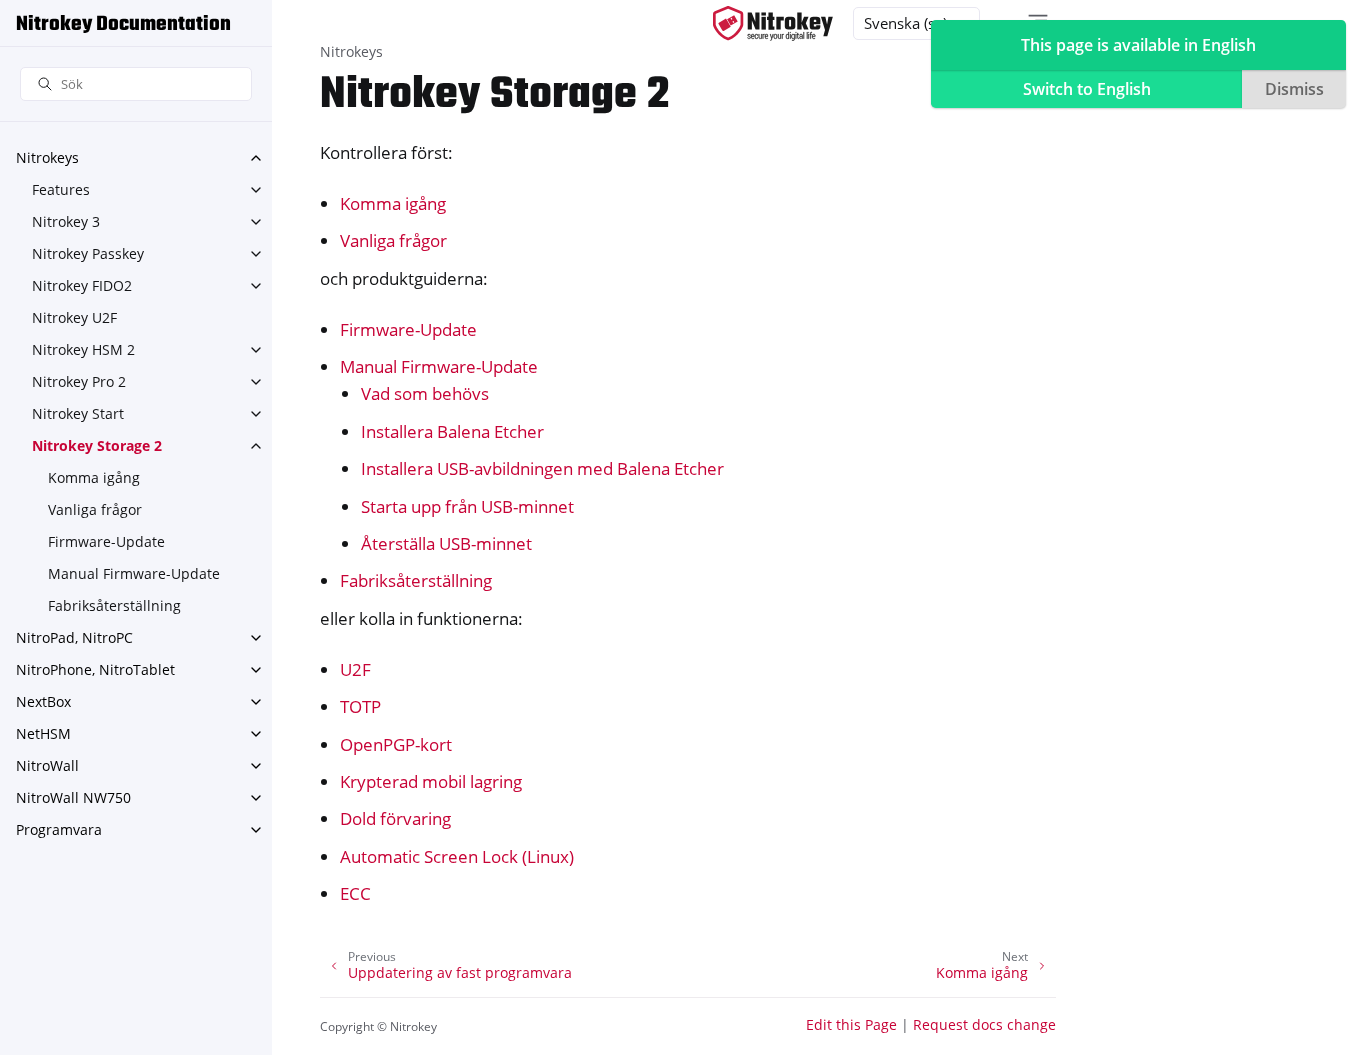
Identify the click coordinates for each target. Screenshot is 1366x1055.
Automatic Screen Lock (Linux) (457, 856)
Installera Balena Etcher (452, 431)
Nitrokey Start (78, 413)
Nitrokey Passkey (88, 253)
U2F (355, 669)
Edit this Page (851, 1024)
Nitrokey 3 (66, 221)
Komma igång (94, 477)
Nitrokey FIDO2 (82, 285)
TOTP (360, 706)
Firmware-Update (106, 541)
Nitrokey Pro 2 (79, 381)
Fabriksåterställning (114, 605)
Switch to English (1087, 89)
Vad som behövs (425, 393)
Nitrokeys (47, 157)
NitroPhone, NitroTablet (95, 669)
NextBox (43, 701)
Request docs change (984, 1024)
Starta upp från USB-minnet (467, 506)
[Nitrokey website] (773, 23)
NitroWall (47, 765)
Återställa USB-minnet (446, 543)
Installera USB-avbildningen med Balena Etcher (542, 468)
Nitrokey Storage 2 (97, 445)
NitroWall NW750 (73, 797)
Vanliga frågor (95, 509)
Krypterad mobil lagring (431, 781)
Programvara (59, 829)
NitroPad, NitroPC (74, 637)
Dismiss (1294, 89)
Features (61, 189)
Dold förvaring (395, 818)
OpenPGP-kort (396, 744)
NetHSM (43, 733)
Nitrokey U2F (74, 317)
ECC (355, 893)
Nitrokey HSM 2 (83, 349)
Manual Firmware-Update (134, 573)
